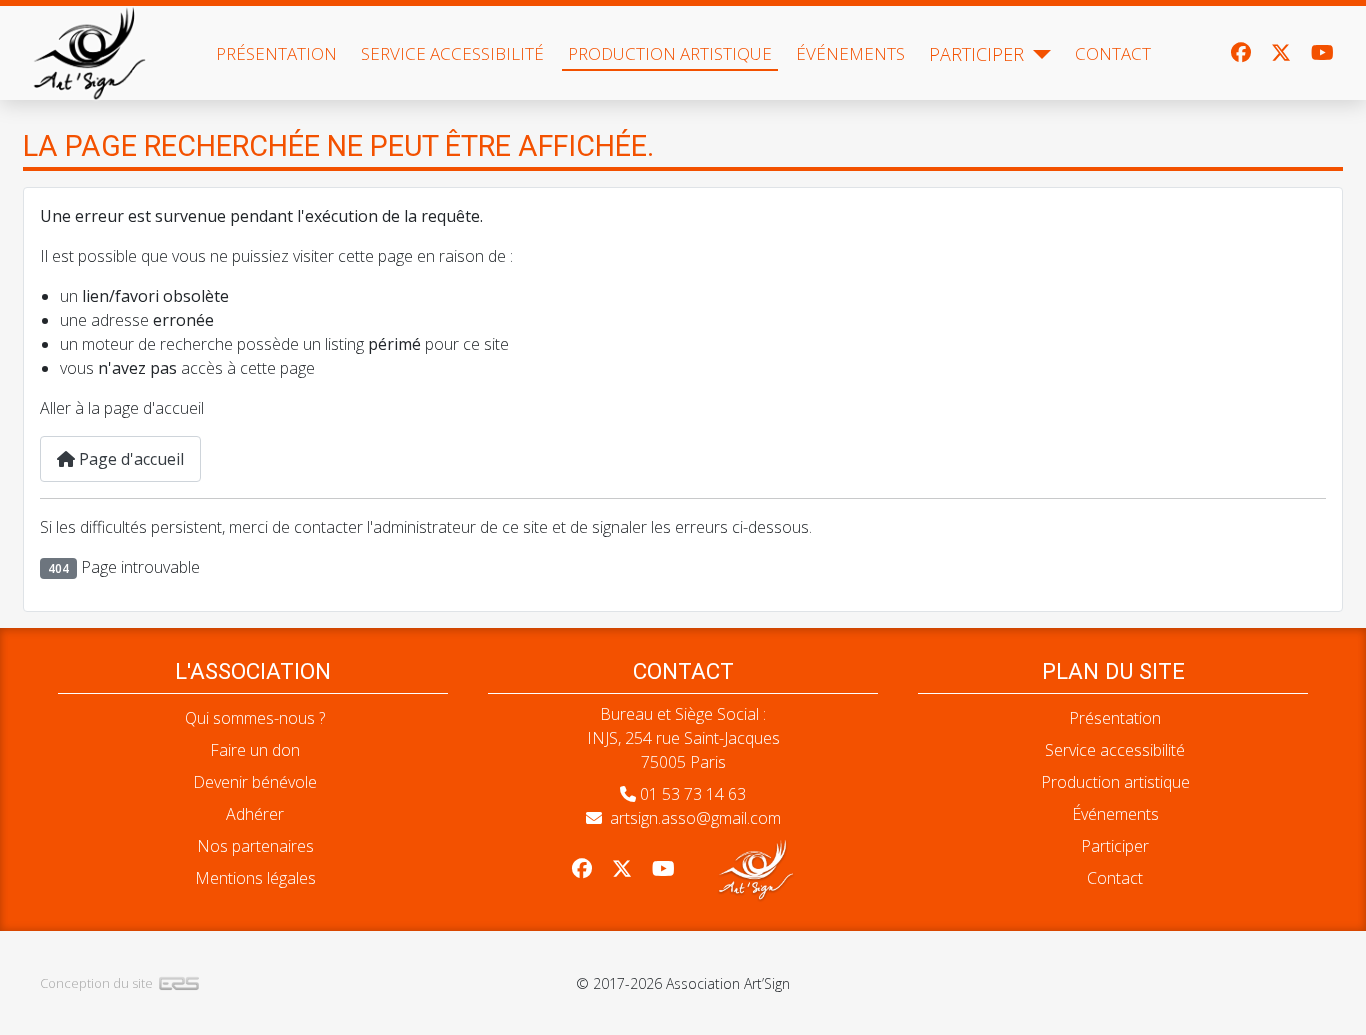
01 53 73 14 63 (693, 794)
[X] (1281, 52)
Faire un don (255, 750)
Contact (1113, 53)
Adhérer (255, 814)
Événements (850, 53)
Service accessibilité (452, 53)
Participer (976, 54)
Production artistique (670, 53)
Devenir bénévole (255, 782)
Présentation (276, 53)
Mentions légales (255, 878)
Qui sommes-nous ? (255, 718)
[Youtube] (1322, 52)
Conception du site (96, 983)
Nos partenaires (255, 846)
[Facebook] (1241, 52)
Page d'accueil (129, 459)
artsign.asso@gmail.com (695, 818)
